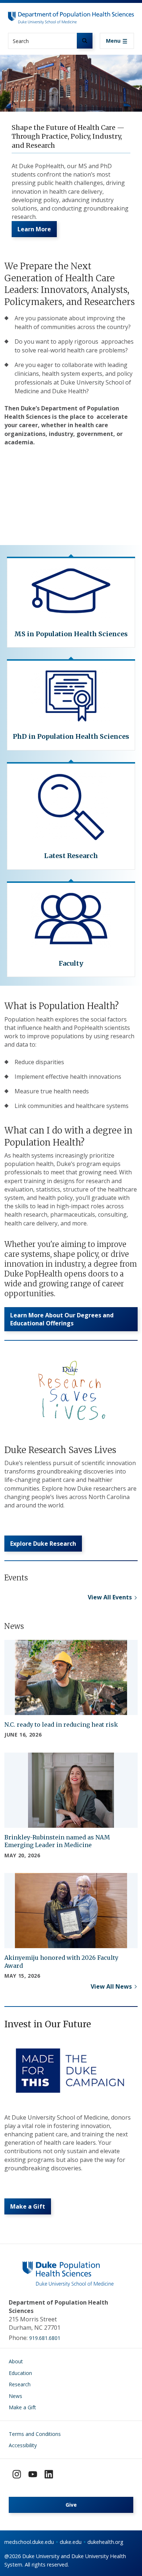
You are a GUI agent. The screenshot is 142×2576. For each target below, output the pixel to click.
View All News (111, 1986)
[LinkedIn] (49, 2474)
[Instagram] (17, 2474)
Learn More (34, 229)
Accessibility (23, 2445)
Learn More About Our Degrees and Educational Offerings (62, 1319)
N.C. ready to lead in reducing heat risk (61, 1725)
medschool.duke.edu (29, 2542)
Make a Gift (22, 2407)
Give (71, 2505)
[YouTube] (33, 2474)
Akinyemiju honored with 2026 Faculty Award (61, 1962)
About (16, 2361)
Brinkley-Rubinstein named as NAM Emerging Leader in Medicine (57, 1841)
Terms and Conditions (35, 2434)
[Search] (85, 41)
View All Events (110, 1597)
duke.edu (71, 2542)
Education (20, 2373)
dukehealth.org (105, 2542)
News (15, 2396)
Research (20, 2384)
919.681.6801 (45, 2338)
